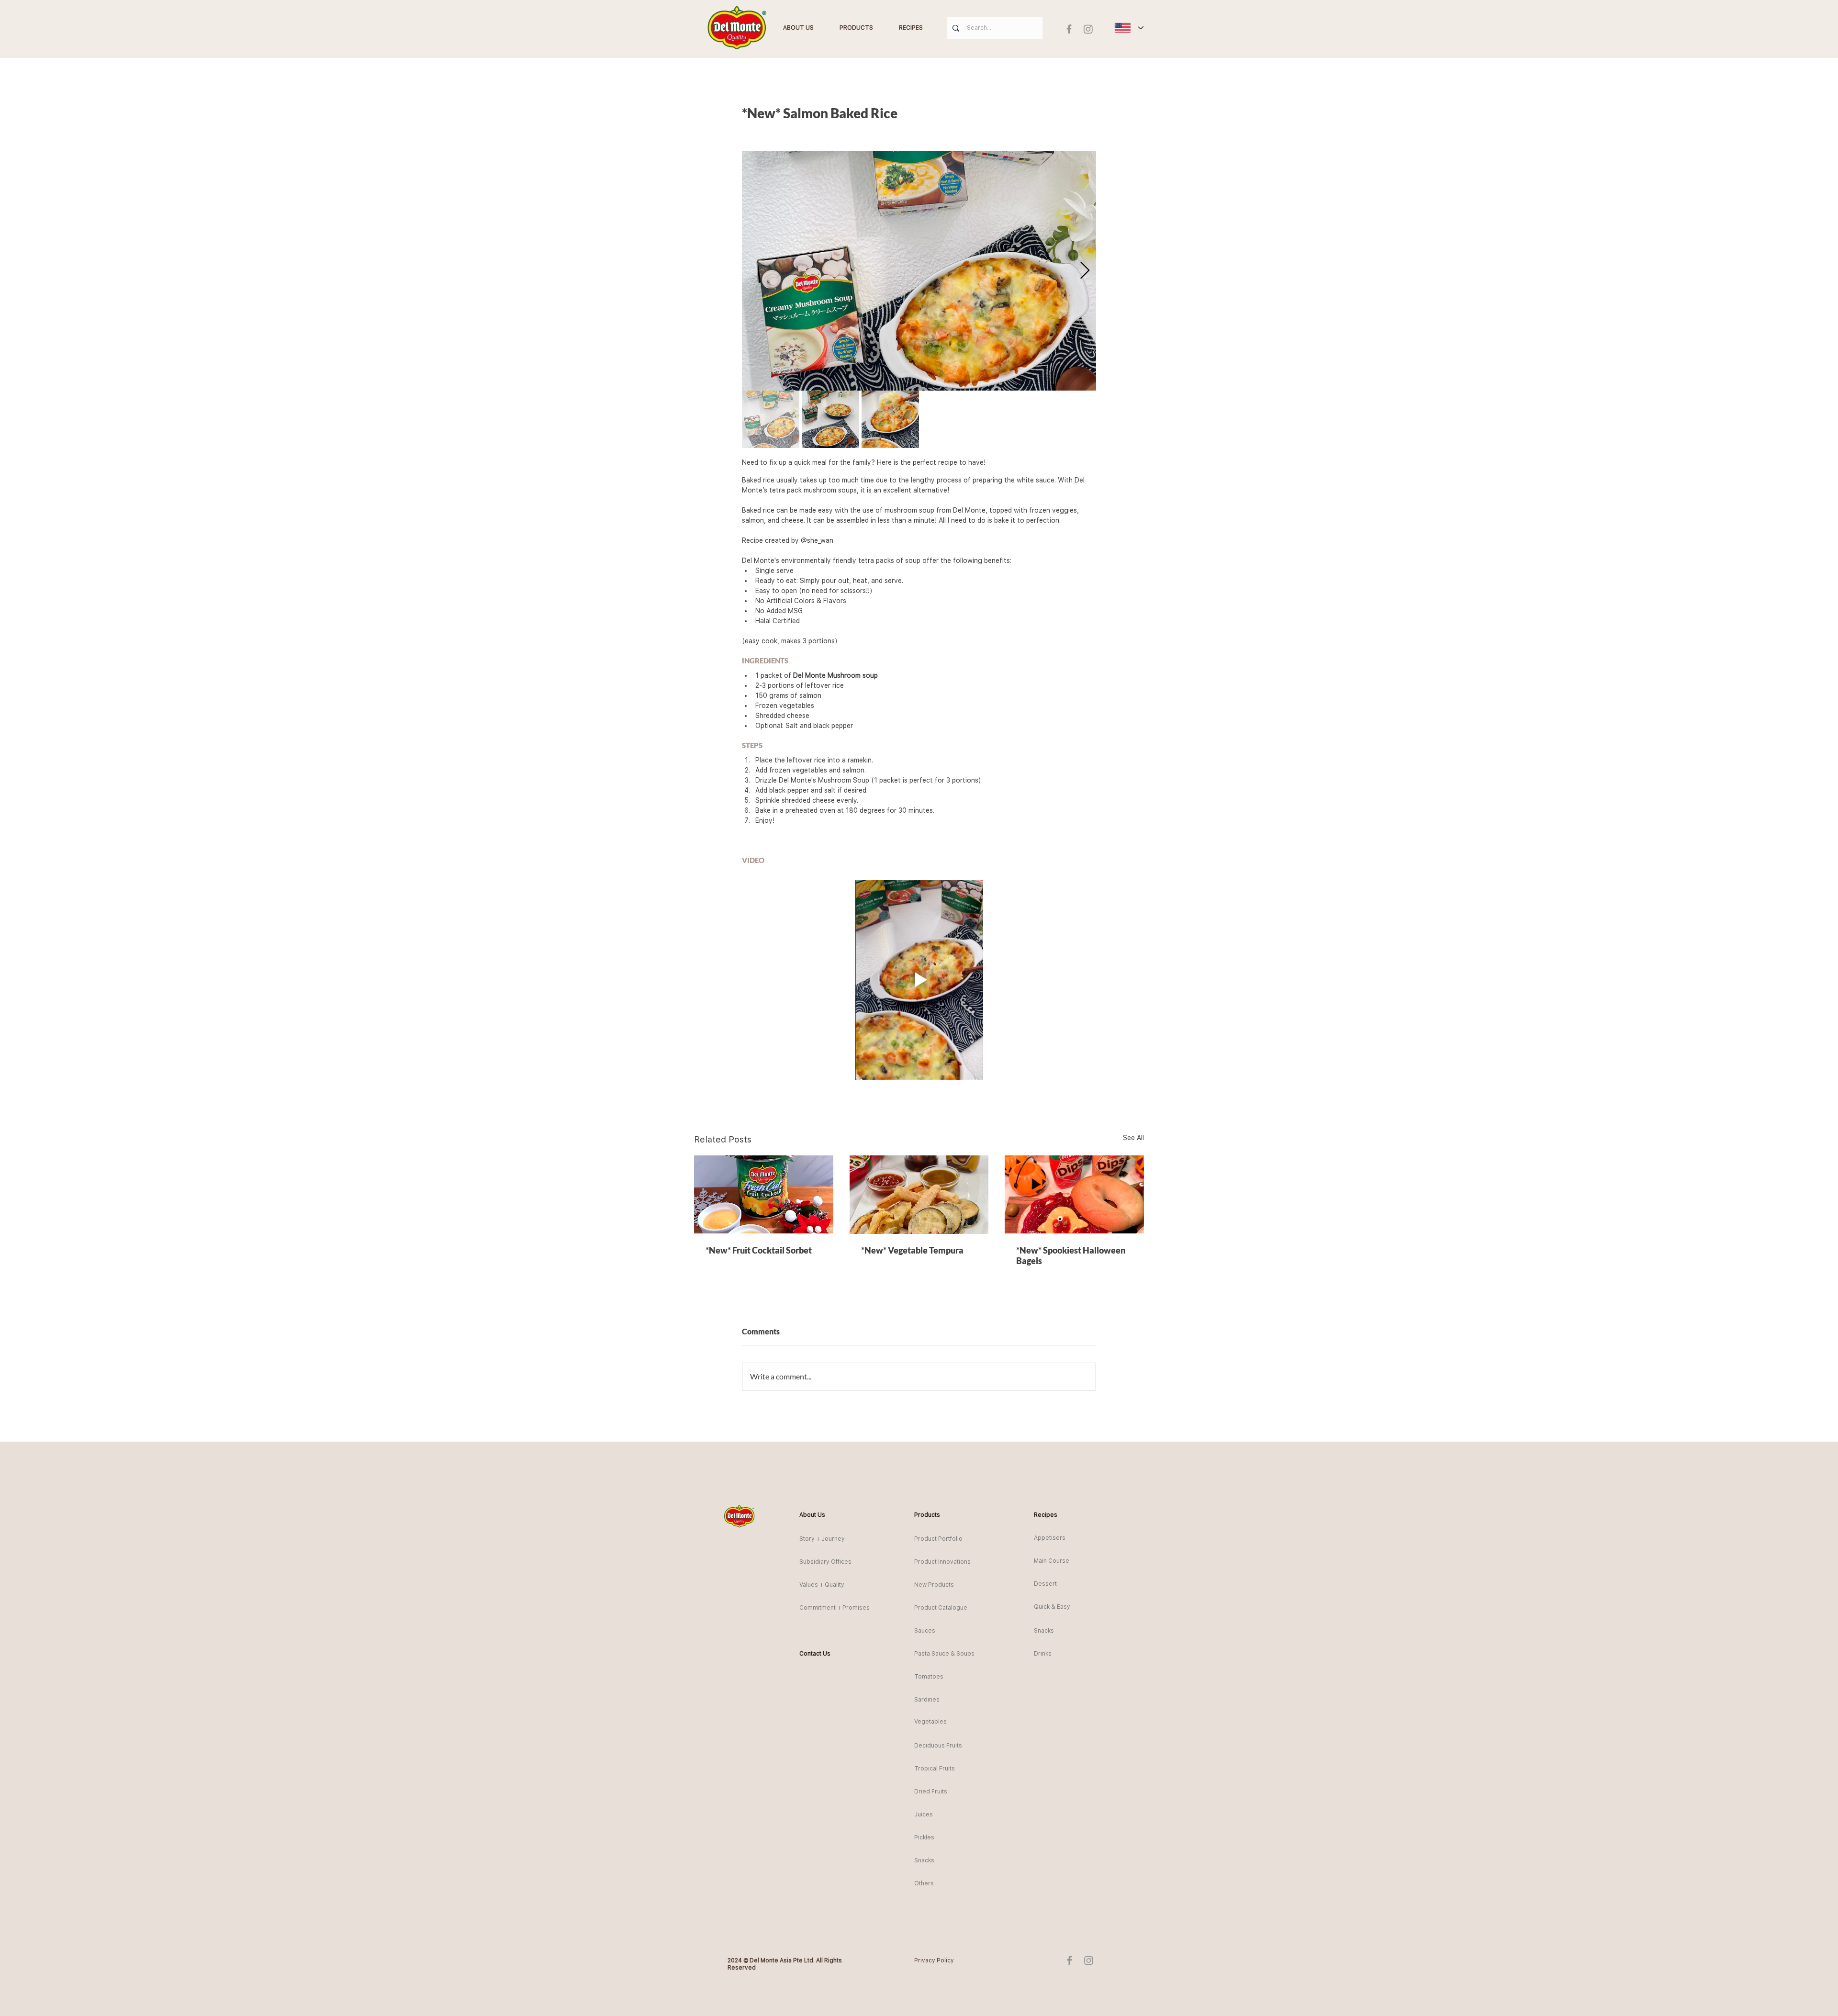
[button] (817, 1515)
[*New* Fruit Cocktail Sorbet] (764, 1194)
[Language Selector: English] (1129, 28)
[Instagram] (1088, 29)
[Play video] (919, 980)
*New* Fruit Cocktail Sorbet (759, 1250)
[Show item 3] (890, 419)
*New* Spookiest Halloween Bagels (1071, 1255)
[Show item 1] (771, 419)
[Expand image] (919, 271)
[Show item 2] (830, 419)
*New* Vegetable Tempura (912, 1250)
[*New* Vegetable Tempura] (919, 1195)
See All (1133, 1138)
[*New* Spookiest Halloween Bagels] (1074, 1194)
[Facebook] (1069, 29)
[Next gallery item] (1085, 271)
